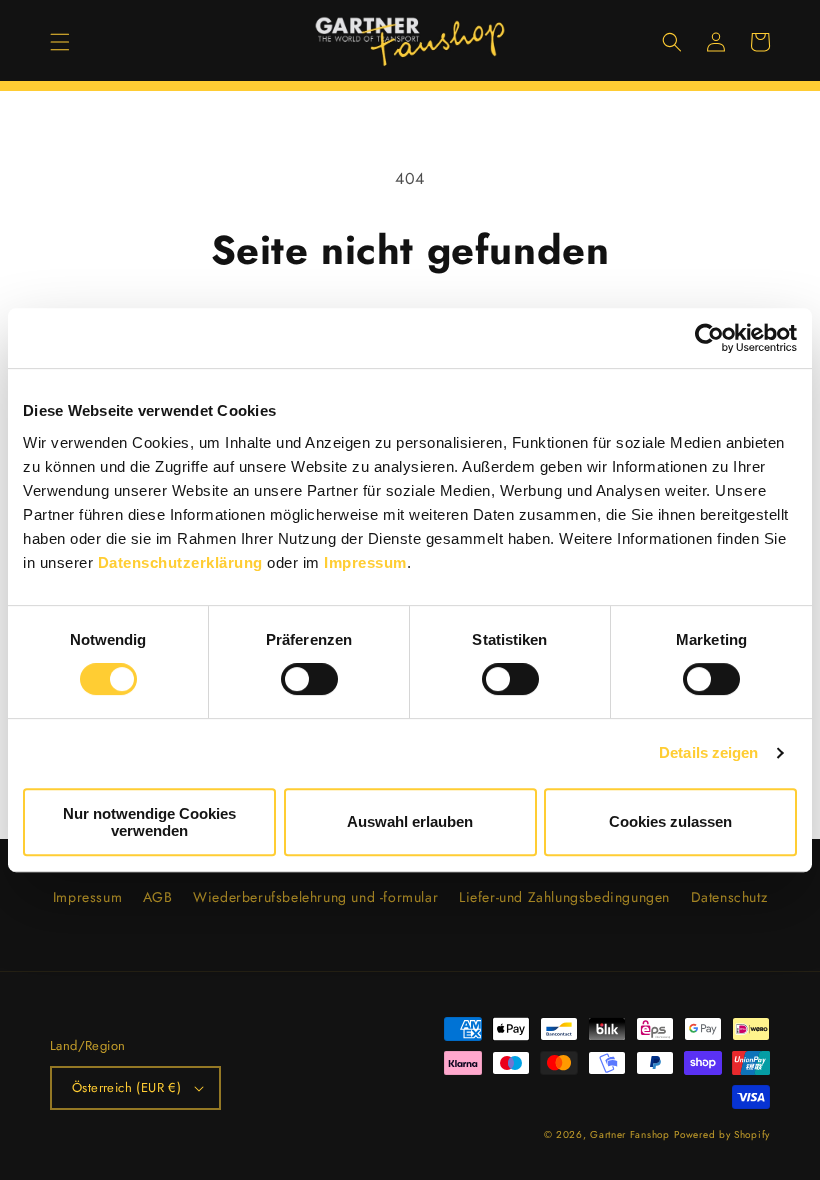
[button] (60, 42)
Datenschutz (729, 897)
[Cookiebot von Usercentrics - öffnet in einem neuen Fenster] (709, 338)
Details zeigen (708, 752)
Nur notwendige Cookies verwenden (149, 822)
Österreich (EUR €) (126, 1087)
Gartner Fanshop (630, 1134)
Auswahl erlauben (410, 821)
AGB (158, 897)
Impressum (365, 562)
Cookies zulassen (670, 821)
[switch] (309, 679)
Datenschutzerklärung (180, 562)
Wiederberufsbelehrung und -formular (315, 897)
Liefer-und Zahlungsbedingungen (564, 897)
